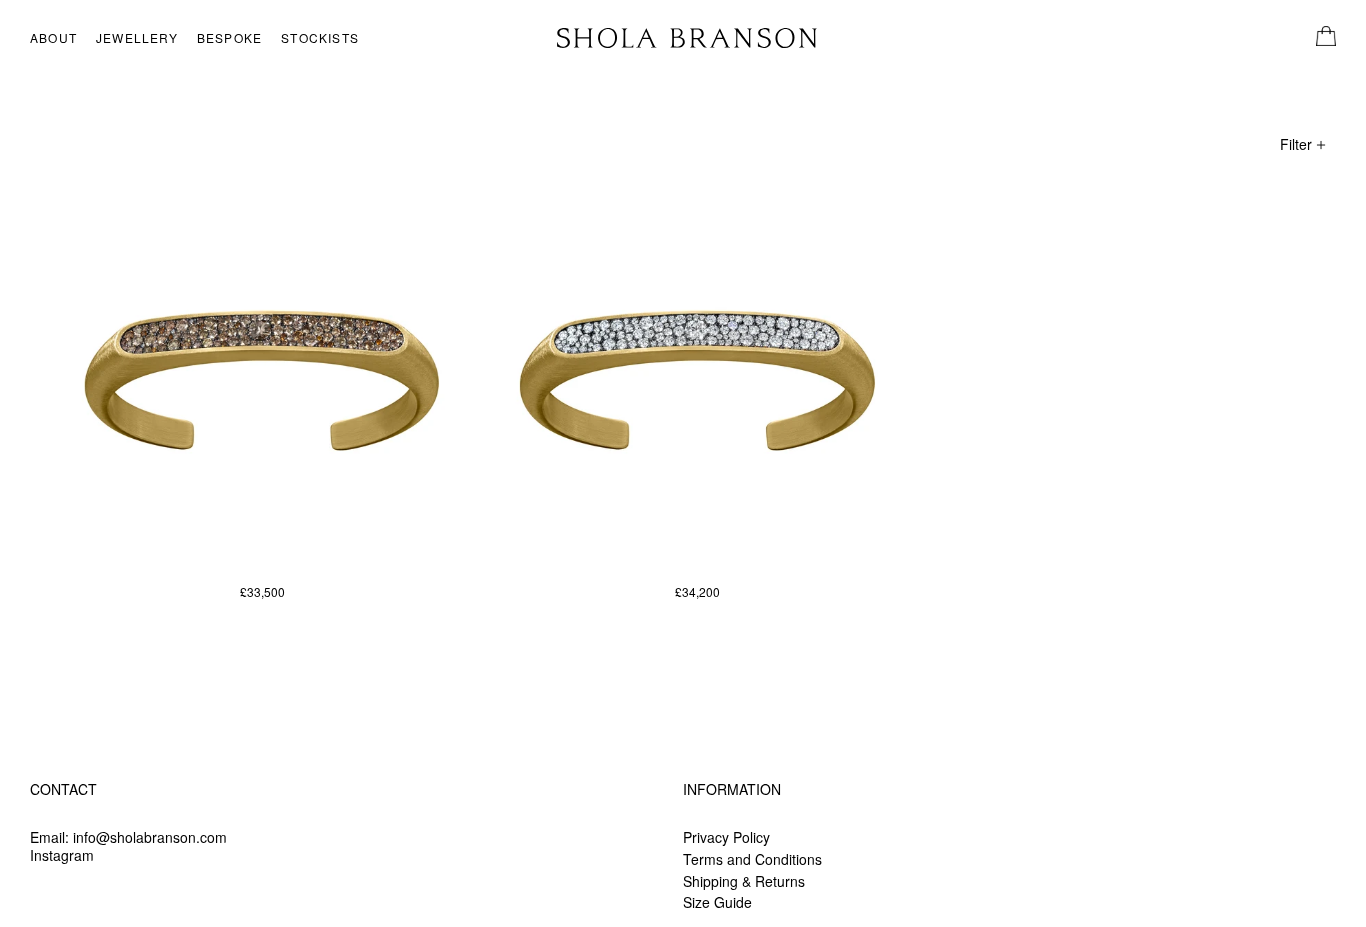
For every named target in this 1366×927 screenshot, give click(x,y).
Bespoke (229, 37)
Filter (1298, 144)
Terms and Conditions (752, 859)
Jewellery (137, 37)
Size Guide (717, 902)
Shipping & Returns (744, 881)
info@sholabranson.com (150, 837)
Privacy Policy (726, 837)
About (53, 37)
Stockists (320, 37)
